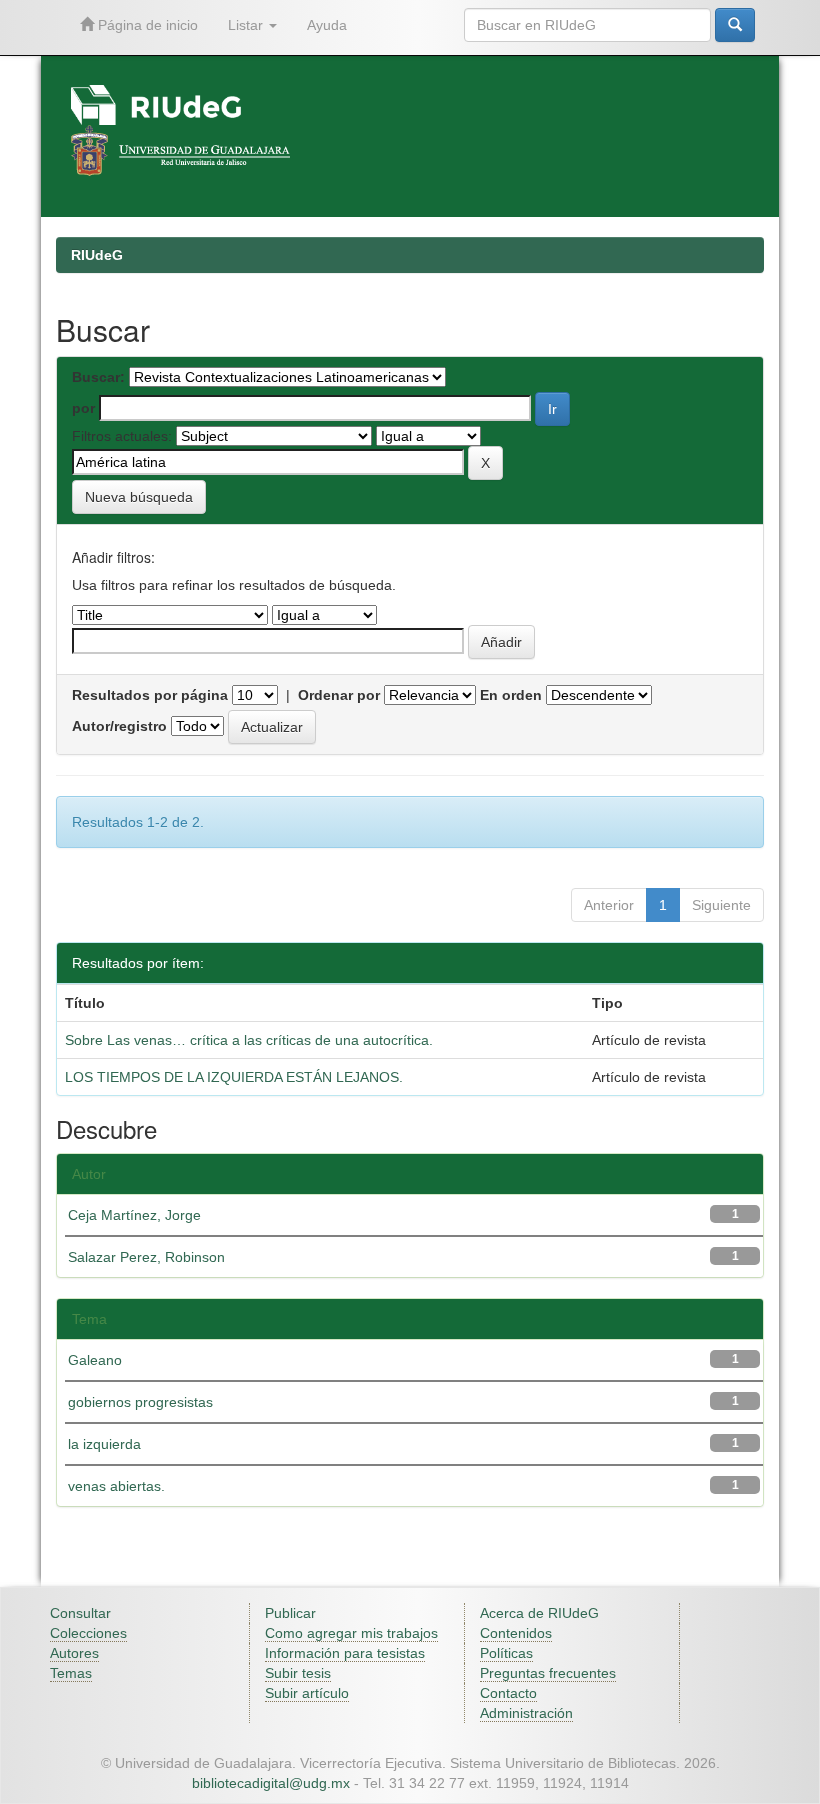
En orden (511, 695)
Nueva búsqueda (139, 497)
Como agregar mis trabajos (351, 1633)
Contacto (508, 1693)
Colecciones (88, 1633)
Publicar (290, 1613)
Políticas (506, 1653)
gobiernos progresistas (140, 1402)
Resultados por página (150, 695)
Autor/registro (119, 726)
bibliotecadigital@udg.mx (271, 1783)
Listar (247, 25)
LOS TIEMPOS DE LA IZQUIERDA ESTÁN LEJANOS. (234, 1077)
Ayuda (327, 25)
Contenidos (516, 1633)
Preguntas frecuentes (548, 1673)
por (83, 408)
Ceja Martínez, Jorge (134, 1215)
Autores (74, 1653)
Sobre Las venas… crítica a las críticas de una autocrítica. (249, 1040)
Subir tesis (298, 1673)
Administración (526, 1713)
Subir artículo (307, 1693)
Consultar (80, 1613)
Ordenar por (339, 695)
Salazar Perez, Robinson (146, 1257)
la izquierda (104, 1444)
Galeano (95, 1360)
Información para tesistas (345, 1653)
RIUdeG (97, 255)
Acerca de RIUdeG (539, 1613)
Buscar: (98, 377)
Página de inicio (146, 25)
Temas (71, 1673)
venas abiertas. (116, 1486)
